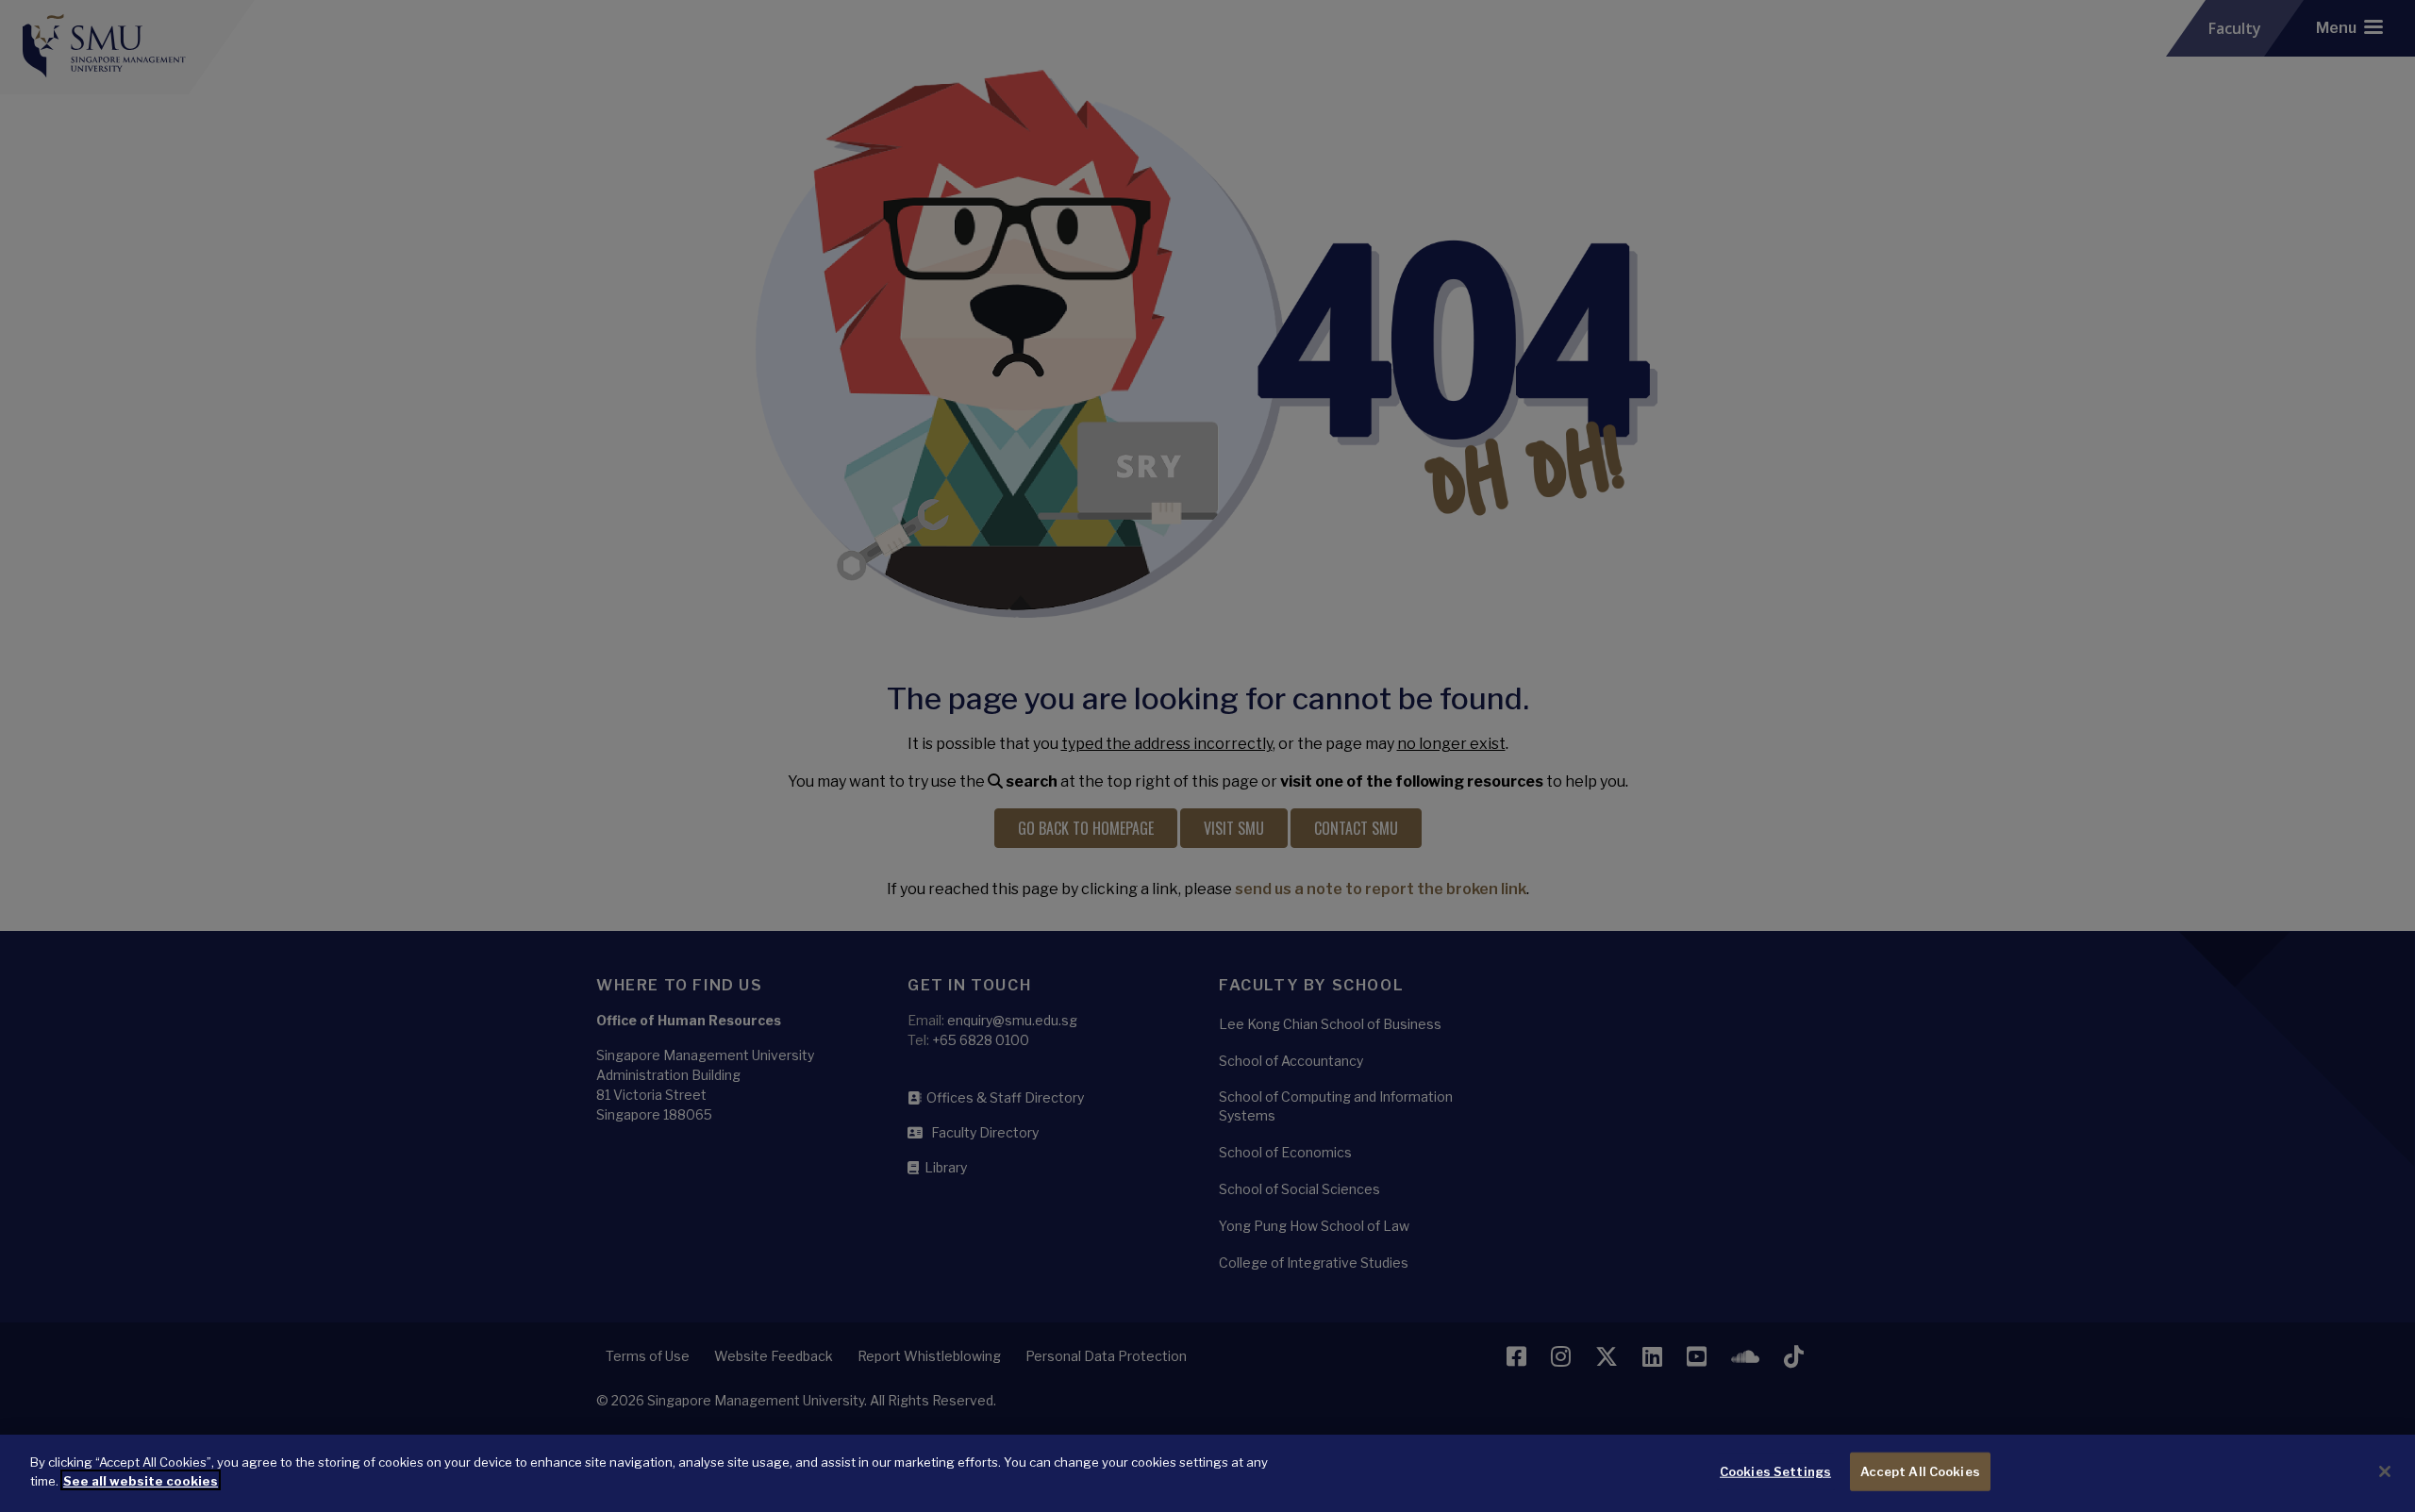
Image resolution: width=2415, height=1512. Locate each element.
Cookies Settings (1775, 1471)
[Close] (2385, 1471)
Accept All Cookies (1920, 1471)
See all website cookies (141, 1480)
